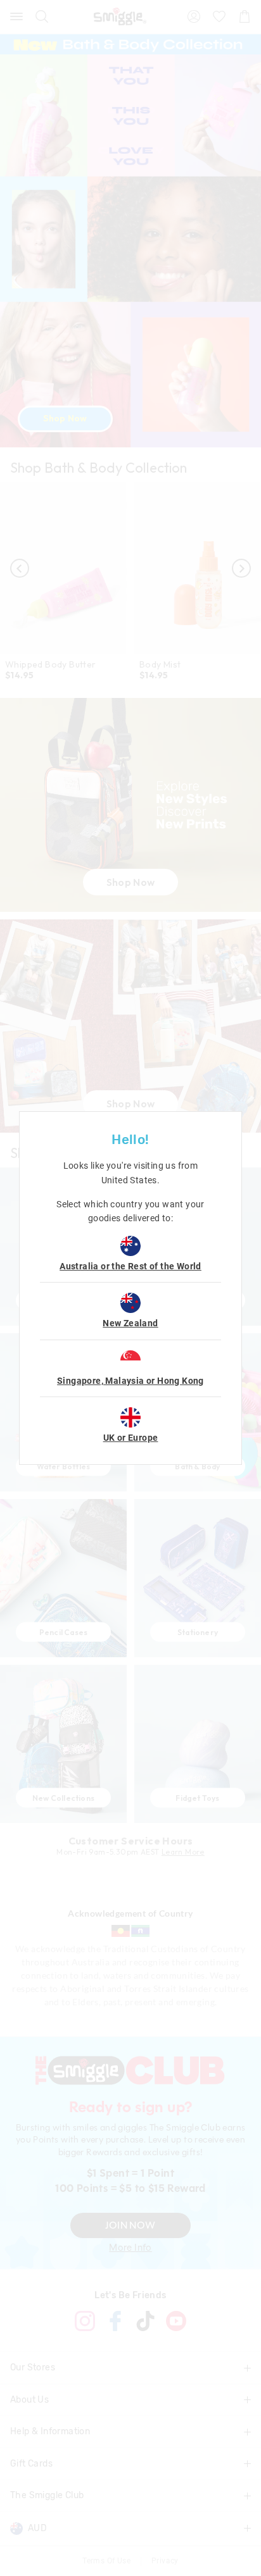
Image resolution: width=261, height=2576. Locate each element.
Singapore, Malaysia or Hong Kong (130, 1381)
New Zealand (130, 1323)
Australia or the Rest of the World (130, 1266)
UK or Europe (131, 1438)
